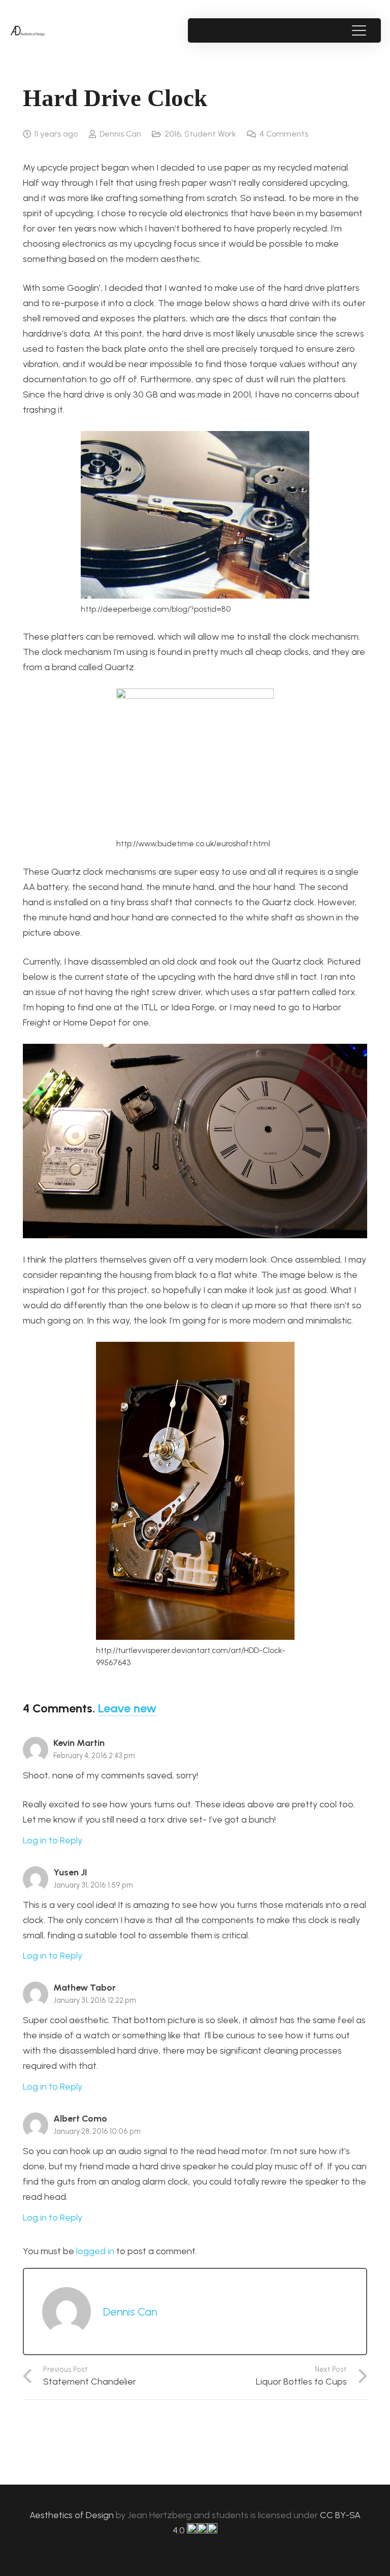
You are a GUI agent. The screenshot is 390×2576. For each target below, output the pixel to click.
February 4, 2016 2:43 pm (94, 1756)
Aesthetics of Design (73, 2515)
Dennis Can (120, 134)
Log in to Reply (53, 1840)
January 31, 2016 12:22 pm (95, 2000)
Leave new (127, 1708)
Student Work (210, 134)
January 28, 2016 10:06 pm (97, 2131)
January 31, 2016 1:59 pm (93, 1885)
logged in (95, 2251)
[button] (359, 30)
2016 (173, 134)
